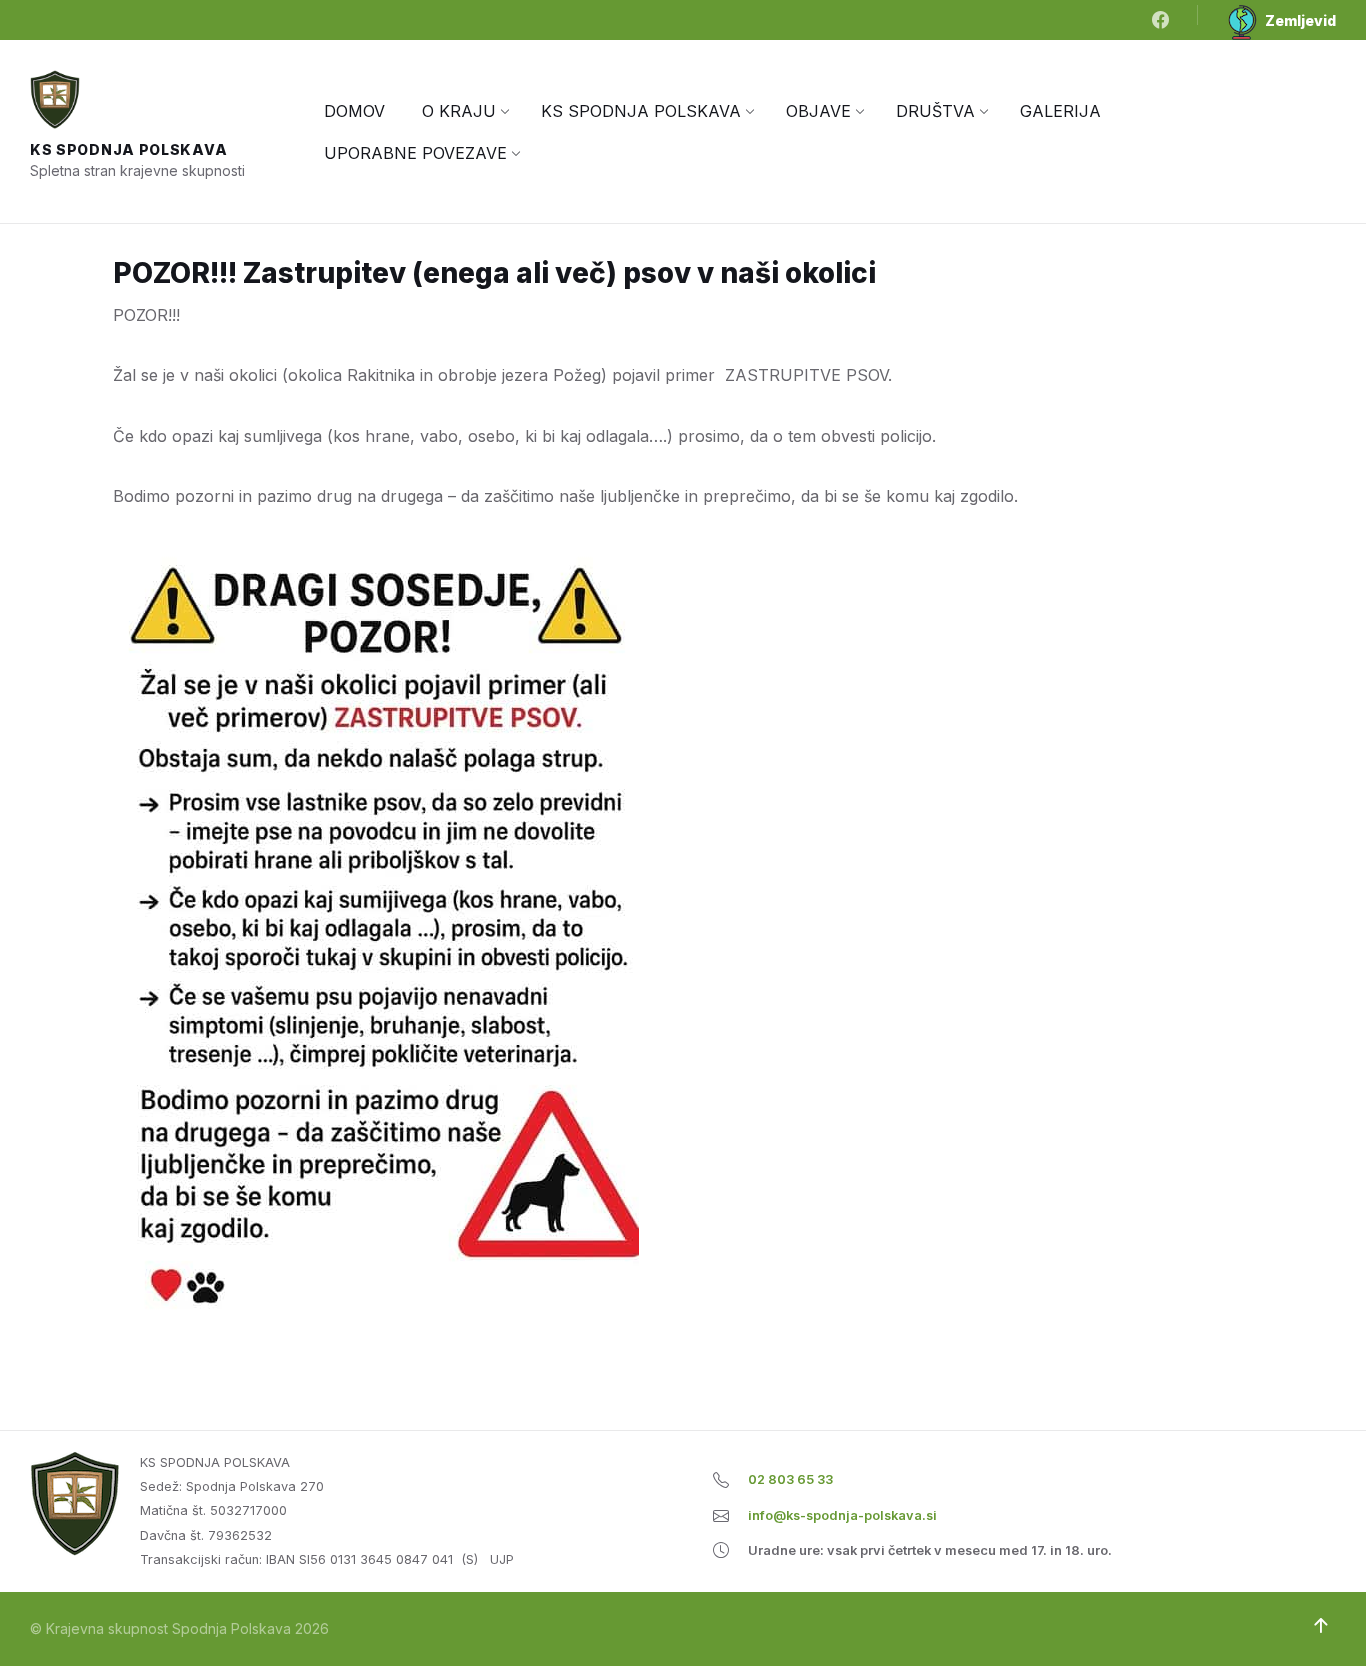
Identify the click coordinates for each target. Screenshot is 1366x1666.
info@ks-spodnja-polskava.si (842, 1515)
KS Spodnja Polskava (128, 149)
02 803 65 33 (790, 1479)
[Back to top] (1321, 1626)
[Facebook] (1160, 21)
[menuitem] (354, 111)
